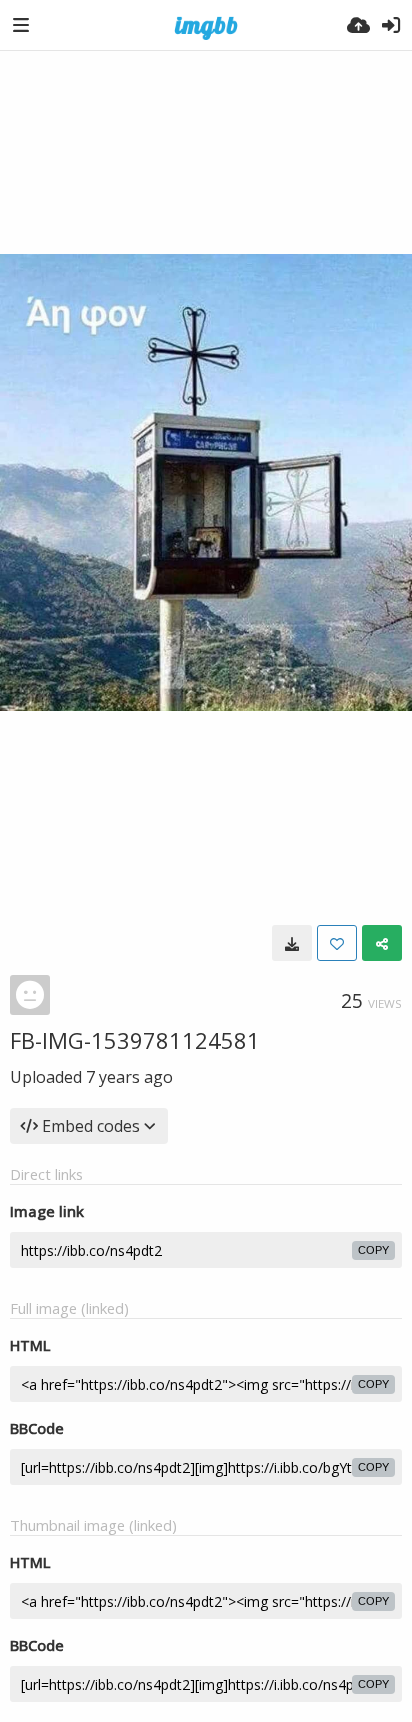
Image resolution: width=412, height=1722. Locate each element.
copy (373, 1250)
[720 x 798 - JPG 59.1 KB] (292, 943)
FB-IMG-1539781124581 (135, 1040)
